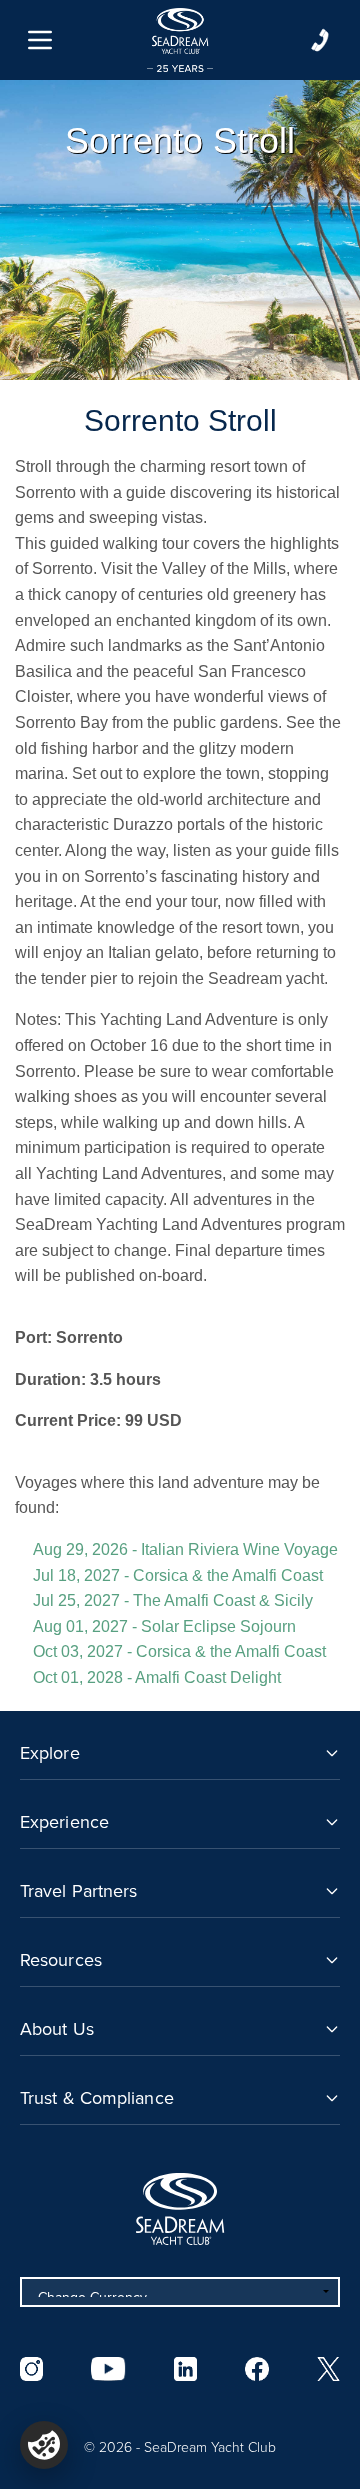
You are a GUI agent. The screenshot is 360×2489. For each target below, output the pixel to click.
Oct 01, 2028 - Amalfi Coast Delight (157, 1677)
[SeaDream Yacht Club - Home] (180, 2209)
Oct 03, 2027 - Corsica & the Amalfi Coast (179, 1651)
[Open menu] (40, 40)
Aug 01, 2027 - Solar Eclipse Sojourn (164, 1626)
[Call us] (320, 40)
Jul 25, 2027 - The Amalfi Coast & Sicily (173, 1600)
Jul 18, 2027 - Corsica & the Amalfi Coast (178, 1575)
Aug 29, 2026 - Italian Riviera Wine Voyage (185, 1549)
